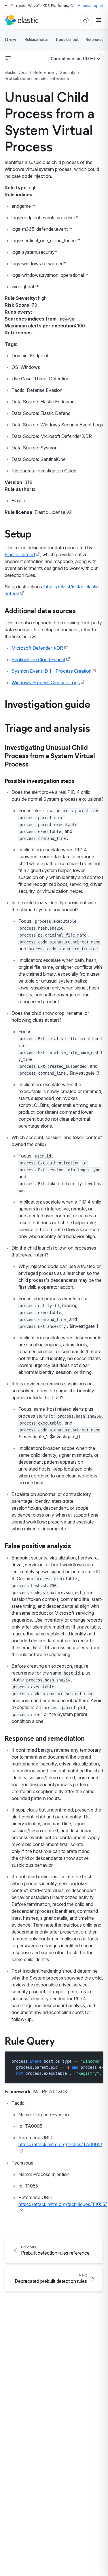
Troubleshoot (67, 39)
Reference (94, 39)
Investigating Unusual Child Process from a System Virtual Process (50, 755)
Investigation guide (47, 703)
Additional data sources (40, 610)
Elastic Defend (20, 554)
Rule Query (30, 2040)
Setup (18, 533)
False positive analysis (38, 1545)
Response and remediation (45, 1738)
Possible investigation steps (39, 780)
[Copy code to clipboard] (95, 2061)
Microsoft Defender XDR (37, 648)
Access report (91, 5)
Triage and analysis (47, 727)
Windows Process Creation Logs (46, 682)
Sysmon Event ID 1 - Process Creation (52, 671)
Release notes (36, 39)
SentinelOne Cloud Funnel (38, 659)
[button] (8, 58)
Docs (10, 39)
